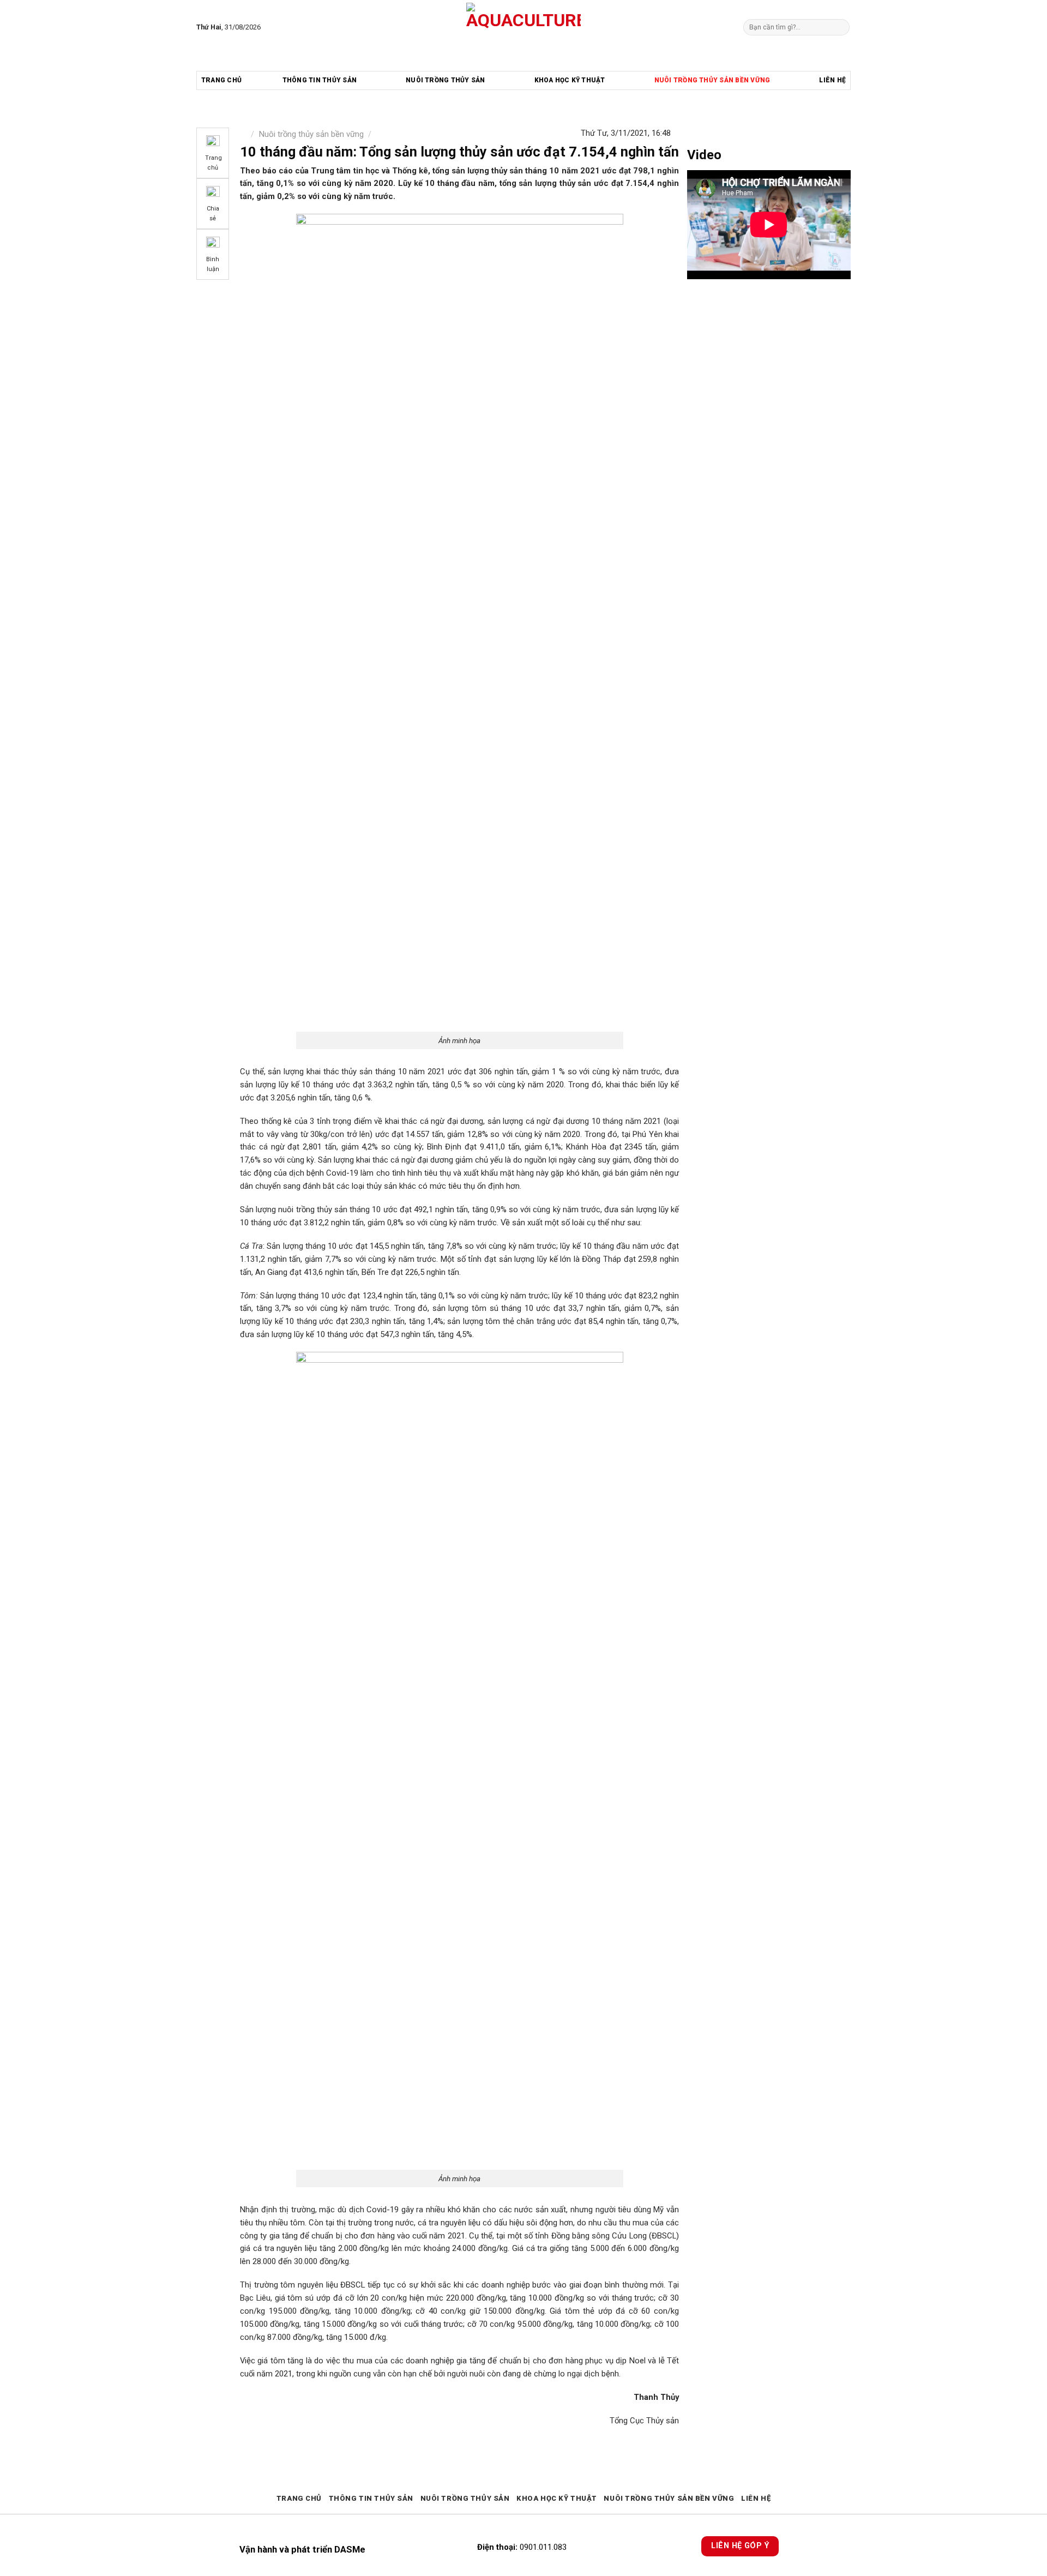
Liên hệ (832, 80)
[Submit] (840, 27)
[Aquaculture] (524, 27)
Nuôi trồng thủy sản (446, 80)
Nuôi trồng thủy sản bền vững (712, 80)
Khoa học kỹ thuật (570, 80)
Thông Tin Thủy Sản (320, 80)
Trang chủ (221, 80)
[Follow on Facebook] (271, 27)
